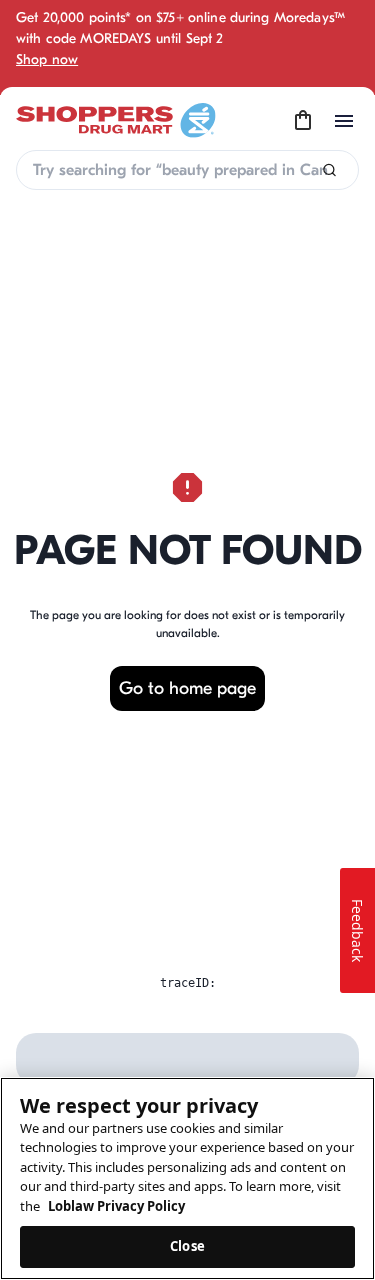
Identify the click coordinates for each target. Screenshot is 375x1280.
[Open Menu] (344, 121)
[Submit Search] (329, 170)
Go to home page (187, 688)
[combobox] (187, 170)
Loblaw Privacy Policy (116, 1206)
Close (187, 1246)
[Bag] (303, 121)
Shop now (47, 59)
